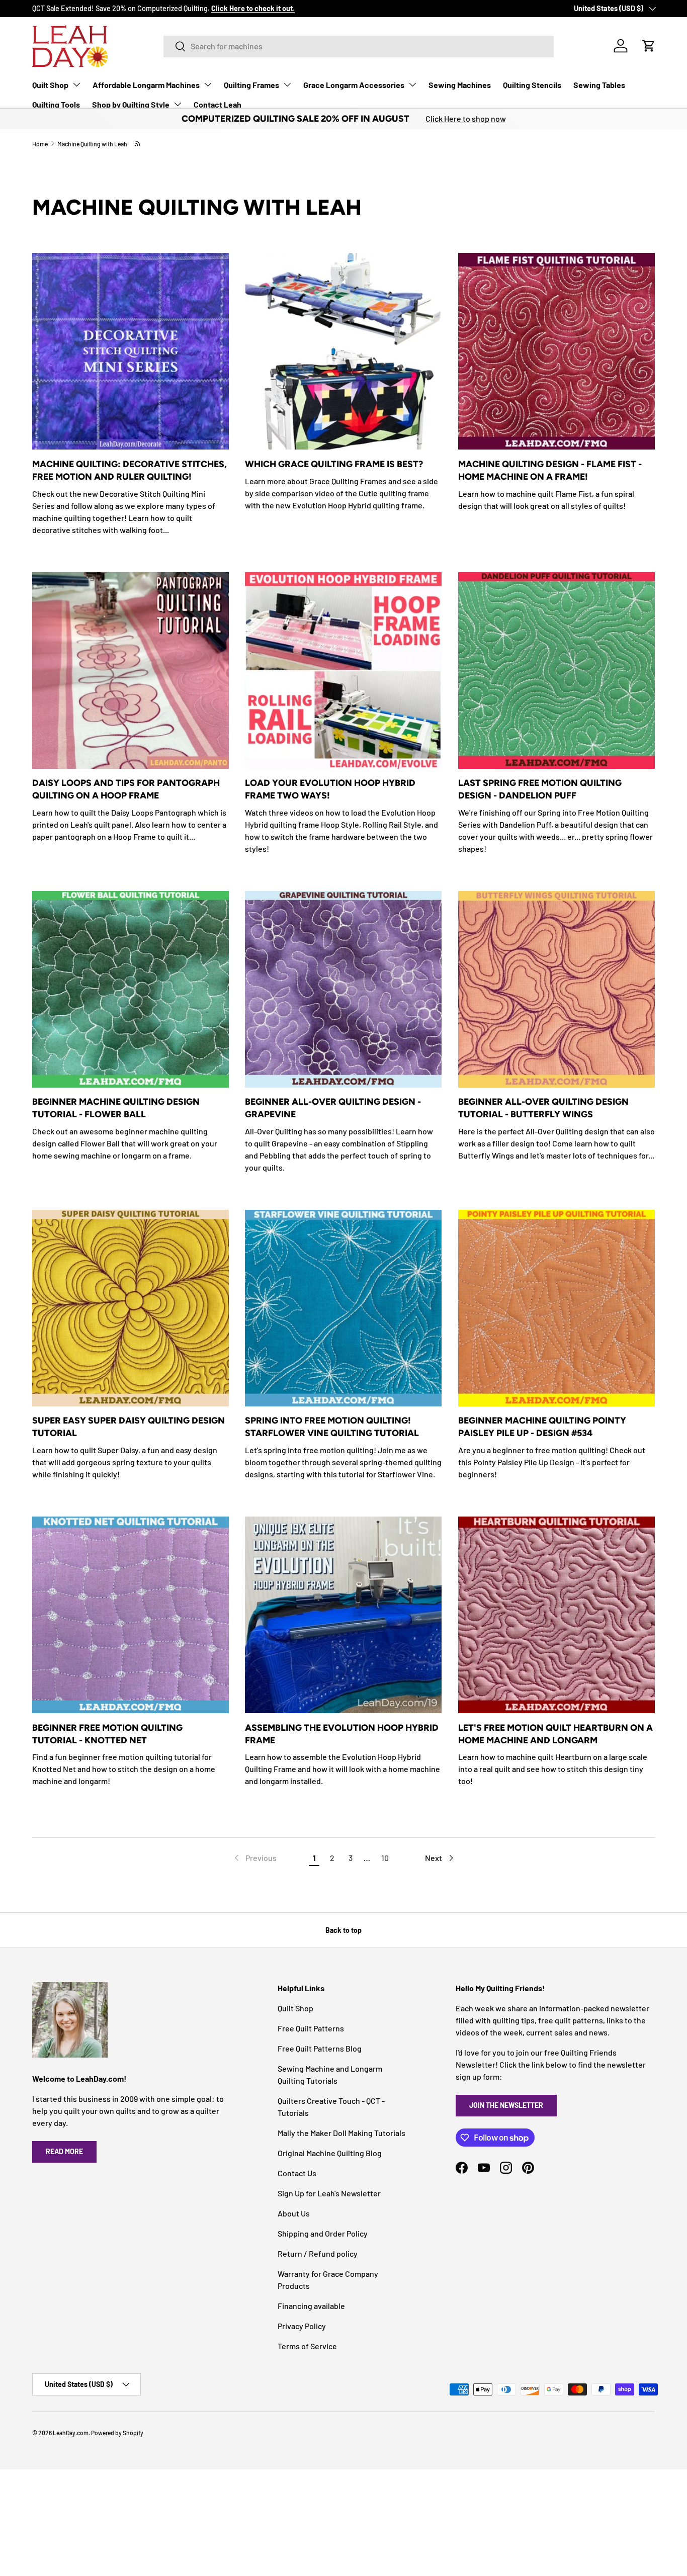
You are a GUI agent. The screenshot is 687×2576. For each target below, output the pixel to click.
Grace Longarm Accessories (354, 85)
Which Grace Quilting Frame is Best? (334, 464)
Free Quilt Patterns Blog (320, 2048)
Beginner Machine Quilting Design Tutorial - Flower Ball (116, 1108)
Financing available (311, 2306)
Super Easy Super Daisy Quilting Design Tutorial (128, 1427)
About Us (294, 2213)
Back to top (343, 1930)
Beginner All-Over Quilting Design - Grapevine (333, 1108)
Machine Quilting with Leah (92, 144)
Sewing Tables (599, 85)
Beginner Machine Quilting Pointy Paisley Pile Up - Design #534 (542, 1427)
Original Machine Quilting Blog (330, 2153)
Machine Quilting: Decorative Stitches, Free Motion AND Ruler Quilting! (130, 470)
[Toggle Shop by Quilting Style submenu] (178, 104)
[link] (254, 1858)
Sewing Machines (460, 85)
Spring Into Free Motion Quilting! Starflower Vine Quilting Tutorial (332, 1427)
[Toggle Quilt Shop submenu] (76, 84)
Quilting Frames (251, 85)
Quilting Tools (56, 104)
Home (40, 144)
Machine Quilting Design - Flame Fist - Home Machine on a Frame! (550, 470)
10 (385, 1858)
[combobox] (359, 46)
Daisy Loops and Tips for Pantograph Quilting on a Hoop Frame (126, 789)
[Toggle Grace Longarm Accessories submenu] (412, 84)
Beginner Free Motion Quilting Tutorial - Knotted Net (107, 1734)
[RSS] (138, 143)
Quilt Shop (50, 85)
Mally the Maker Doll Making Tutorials (341, 2133)
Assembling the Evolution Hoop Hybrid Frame (342, 1734)
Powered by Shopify (117, 2433)
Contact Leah (218, 104)
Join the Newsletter (506, 2105)
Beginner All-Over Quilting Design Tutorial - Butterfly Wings (543, 1108)
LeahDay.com (71, 2433)
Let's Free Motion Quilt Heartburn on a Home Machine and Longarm (555, 1734)
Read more (64, 2151)
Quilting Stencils (532, 85)
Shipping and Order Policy (323, 2233)
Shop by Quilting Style (131, 104)
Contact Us (297, 2173)
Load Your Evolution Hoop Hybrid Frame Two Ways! (330, 789)
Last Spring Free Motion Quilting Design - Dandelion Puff (540, 789)
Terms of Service (307, 2346)
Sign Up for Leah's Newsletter (329, 2193)
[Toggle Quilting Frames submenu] (287, 84)
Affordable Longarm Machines (146, 85)
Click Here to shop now (466, 118)
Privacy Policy (302, 2326)
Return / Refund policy (318, 2253)
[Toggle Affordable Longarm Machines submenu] (208, 84)
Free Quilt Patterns (311, 2028)
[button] (649, 46)
